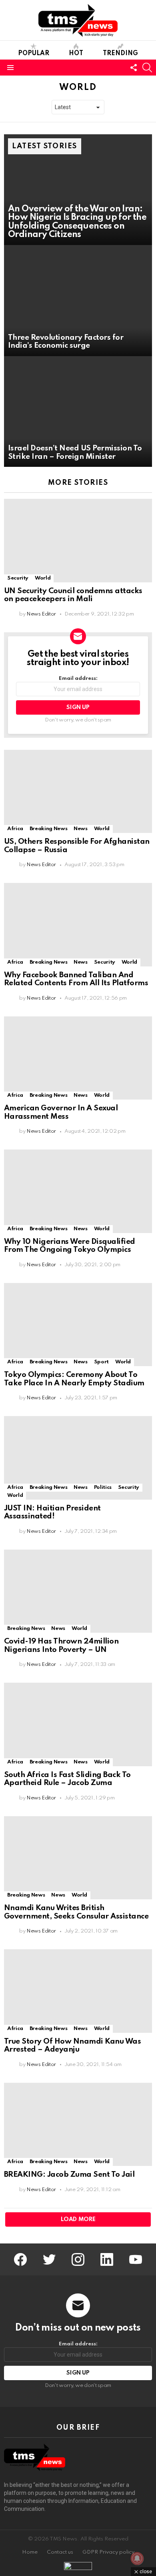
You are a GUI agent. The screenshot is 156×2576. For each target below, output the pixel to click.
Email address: (78, 678)
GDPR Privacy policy (108, 2552)
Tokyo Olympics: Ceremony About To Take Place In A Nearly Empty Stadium (74, 1379)
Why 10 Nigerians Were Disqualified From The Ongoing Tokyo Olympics (70, 1246)
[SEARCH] (147, 68)
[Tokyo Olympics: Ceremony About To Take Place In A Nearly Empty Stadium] (78, 1325)
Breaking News (48, 829)
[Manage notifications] (137, 2558)
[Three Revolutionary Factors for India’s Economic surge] (78, 301)
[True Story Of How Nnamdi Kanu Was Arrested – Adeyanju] (78, 1991)
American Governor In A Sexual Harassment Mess (61, 1112)
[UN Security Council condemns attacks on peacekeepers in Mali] (78, 540)
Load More (78, 2219)
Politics (103, 1487)
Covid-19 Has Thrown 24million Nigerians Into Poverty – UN (61, 1646)
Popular (34, 54)
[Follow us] (134, 68)
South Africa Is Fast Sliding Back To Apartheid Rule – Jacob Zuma (67, 1779)
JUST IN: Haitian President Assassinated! (52, 1512)
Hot (76, 54)
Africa (15, 829)
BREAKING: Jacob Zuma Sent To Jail (69, 2175)
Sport (101, 1362)
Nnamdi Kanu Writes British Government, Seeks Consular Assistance (76, 1912)
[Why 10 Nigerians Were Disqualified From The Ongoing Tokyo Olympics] (78, 1191)
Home (30, 2552)
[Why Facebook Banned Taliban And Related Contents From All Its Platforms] (78, 924)
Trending (120, 54)
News (81, 829)
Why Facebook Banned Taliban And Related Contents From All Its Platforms (76, 979)
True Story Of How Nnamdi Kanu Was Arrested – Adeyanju (72, 2046)
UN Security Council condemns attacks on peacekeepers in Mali (73, 595)
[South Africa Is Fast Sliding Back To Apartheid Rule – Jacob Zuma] (78, 1724)
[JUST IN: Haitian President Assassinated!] (78, 1458)
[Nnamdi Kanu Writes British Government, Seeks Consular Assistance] (78, 1858)
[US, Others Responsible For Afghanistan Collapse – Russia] (78, 791)
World (43, 578)
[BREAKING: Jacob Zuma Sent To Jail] (78, 2124)
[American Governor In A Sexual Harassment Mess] (78, 1058)
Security (18, 578)
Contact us (60, 2552)
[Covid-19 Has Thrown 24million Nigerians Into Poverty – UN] (78, 1591)
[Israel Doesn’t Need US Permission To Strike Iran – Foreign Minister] (78, 412)
